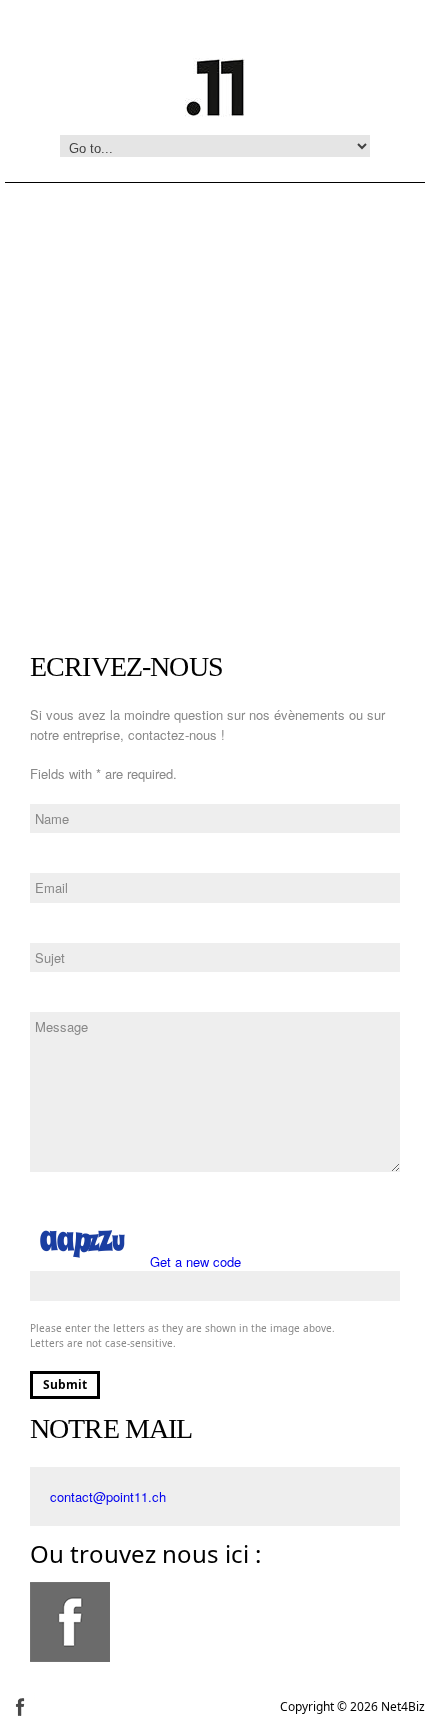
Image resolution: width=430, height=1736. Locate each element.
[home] (215, 85)
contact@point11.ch (108, 1496)
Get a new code (195, 1261)
